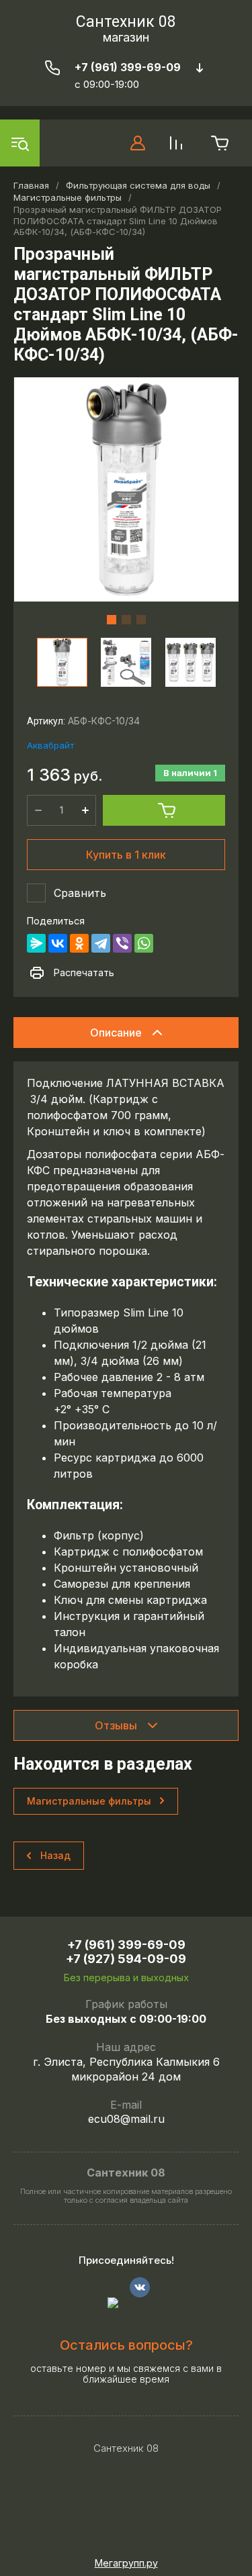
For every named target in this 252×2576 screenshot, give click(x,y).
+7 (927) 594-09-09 (126, 1959)
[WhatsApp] (144, 943)
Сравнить (80, 893)
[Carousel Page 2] (126, 620)
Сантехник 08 (126, 22)
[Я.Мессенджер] (36, 943)
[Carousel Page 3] (141, 620)
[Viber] (122, 943)
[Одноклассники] (79, 943)
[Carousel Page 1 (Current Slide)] (112, 620)
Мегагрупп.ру (126, 2563)
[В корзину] (164, 810)
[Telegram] (101, 943)
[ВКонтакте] (58, 943)
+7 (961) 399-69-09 (128, 67)
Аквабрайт (50, 745)
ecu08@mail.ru (126, 2119)
